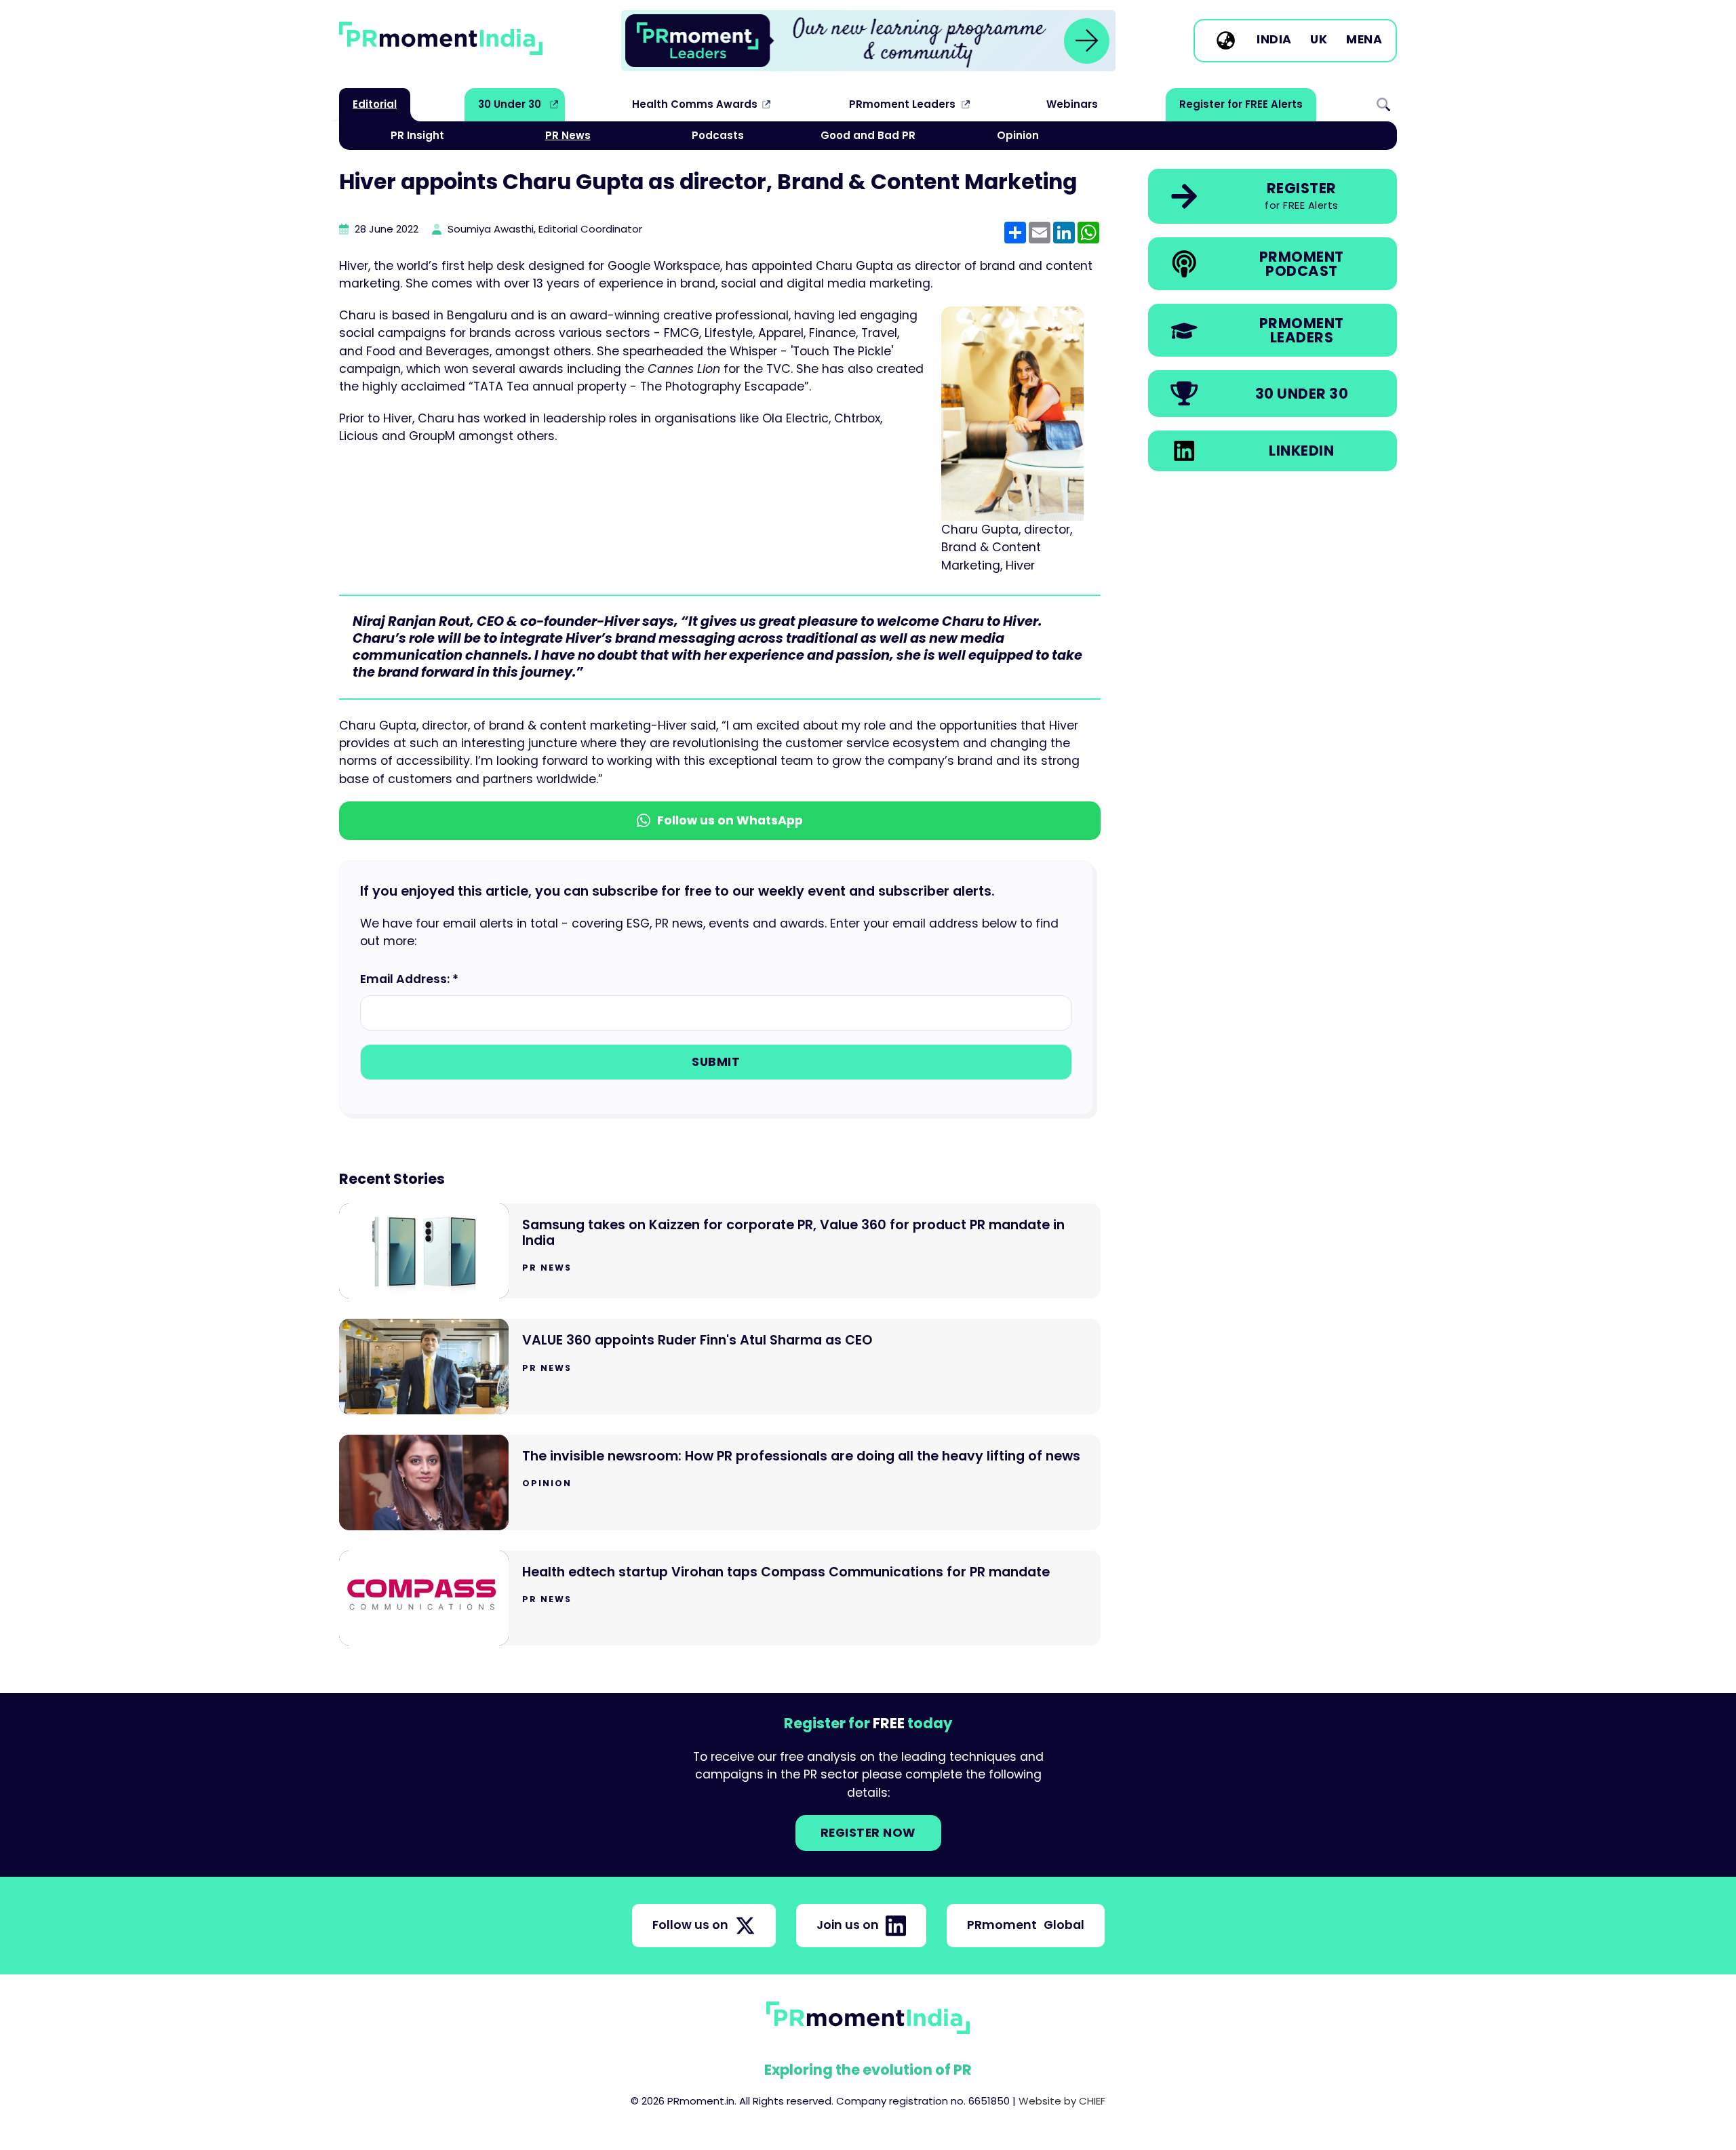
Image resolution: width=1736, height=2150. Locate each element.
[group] (868, 41)
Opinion (1018, 135)
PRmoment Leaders (902, 104)
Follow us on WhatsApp (730, 820)
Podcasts (718, 135)
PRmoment (1026, 1925)
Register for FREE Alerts (1241, 104)
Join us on (848, 1925)
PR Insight (417, 135)
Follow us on (690, 1925)
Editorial (375, 104)
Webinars (1072, 104)
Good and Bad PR (868, 135)
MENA (1364, 40)
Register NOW (868, 1833)
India (1274, 40)
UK (1319, 40)
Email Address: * (409, 979)
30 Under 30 (510, 104)
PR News (568, 135)
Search (1383, 104)
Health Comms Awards (695, 104)
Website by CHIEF (1062, 2101)
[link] (868, 41)
